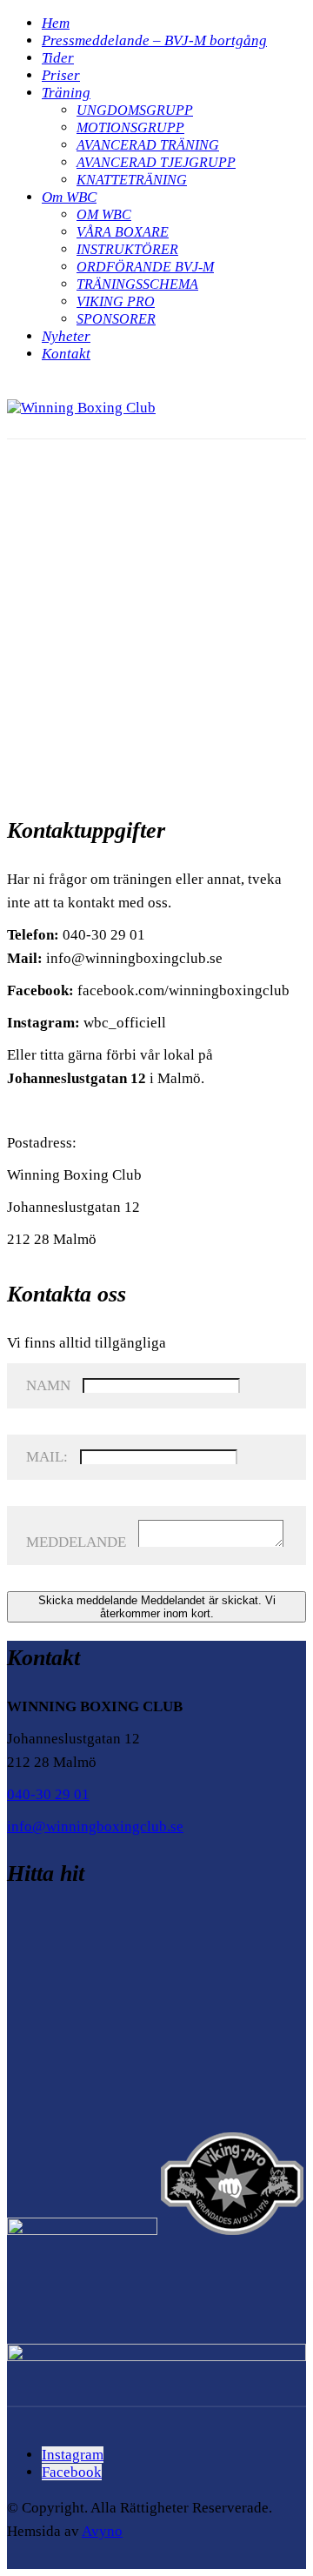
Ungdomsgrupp (135, 110)
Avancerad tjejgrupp (156, 162)
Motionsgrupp (130, 127)
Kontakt (66, 354)
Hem (56, 23)
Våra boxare (123, 232)
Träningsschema (137, 284)
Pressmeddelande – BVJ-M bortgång (154, 40)
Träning (66, 93)
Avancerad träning (148, 145)
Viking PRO (116, 301)
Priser (61, 75)
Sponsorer (116, 319)
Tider (58, 58)
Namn (48, 1385)
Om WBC (69, 197)
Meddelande (76, 1542)
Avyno (102, 2531)
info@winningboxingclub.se (95, 1827)
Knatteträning (132, 180)
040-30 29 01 (48, 1794)
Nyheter (66, 336)
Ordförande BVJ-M (145, 267)
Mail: (47, 1457)
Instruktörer (127, 249)
